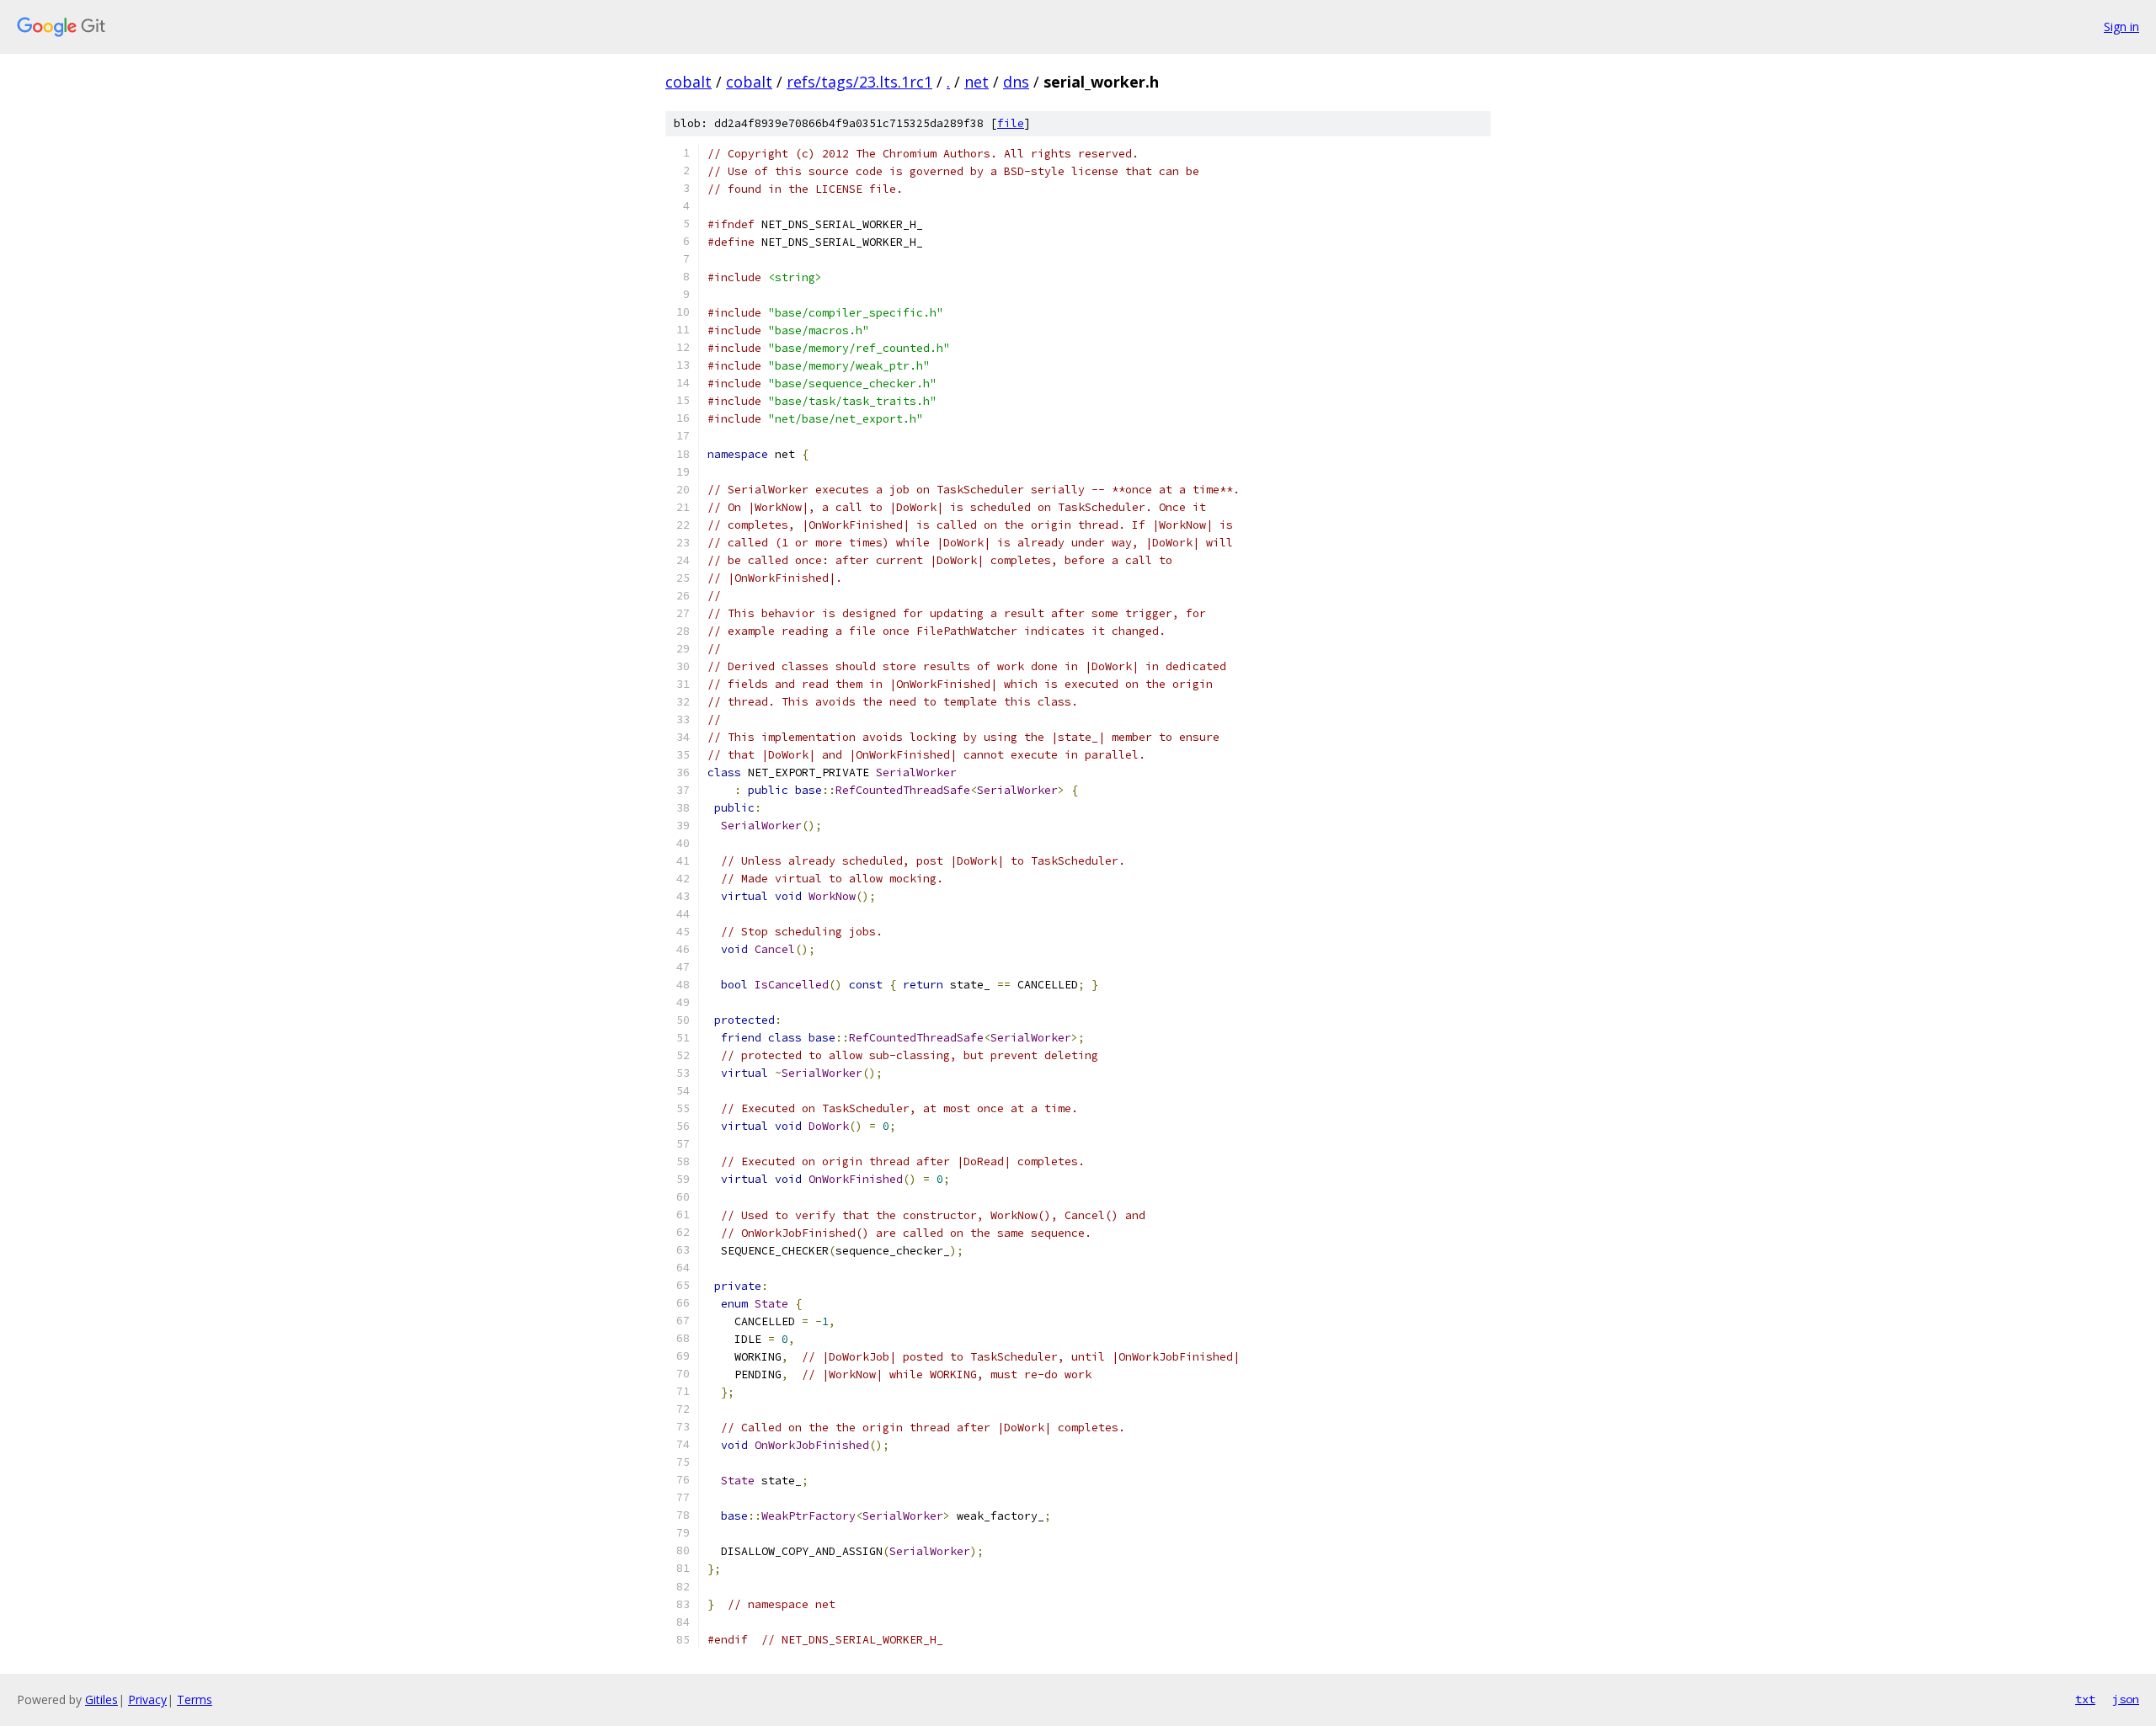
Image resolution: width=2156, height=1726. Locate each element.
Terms (195, 1699)
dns (1016, 82)
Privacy (147, 1699)
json (2126, 1699)
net (977, 82)
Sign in (2121, 27)
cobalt (688, 82)
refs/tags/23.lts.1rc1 (859, 82)
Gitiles (101, 1699)
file (1011, 123)
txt (2085, 1699)
